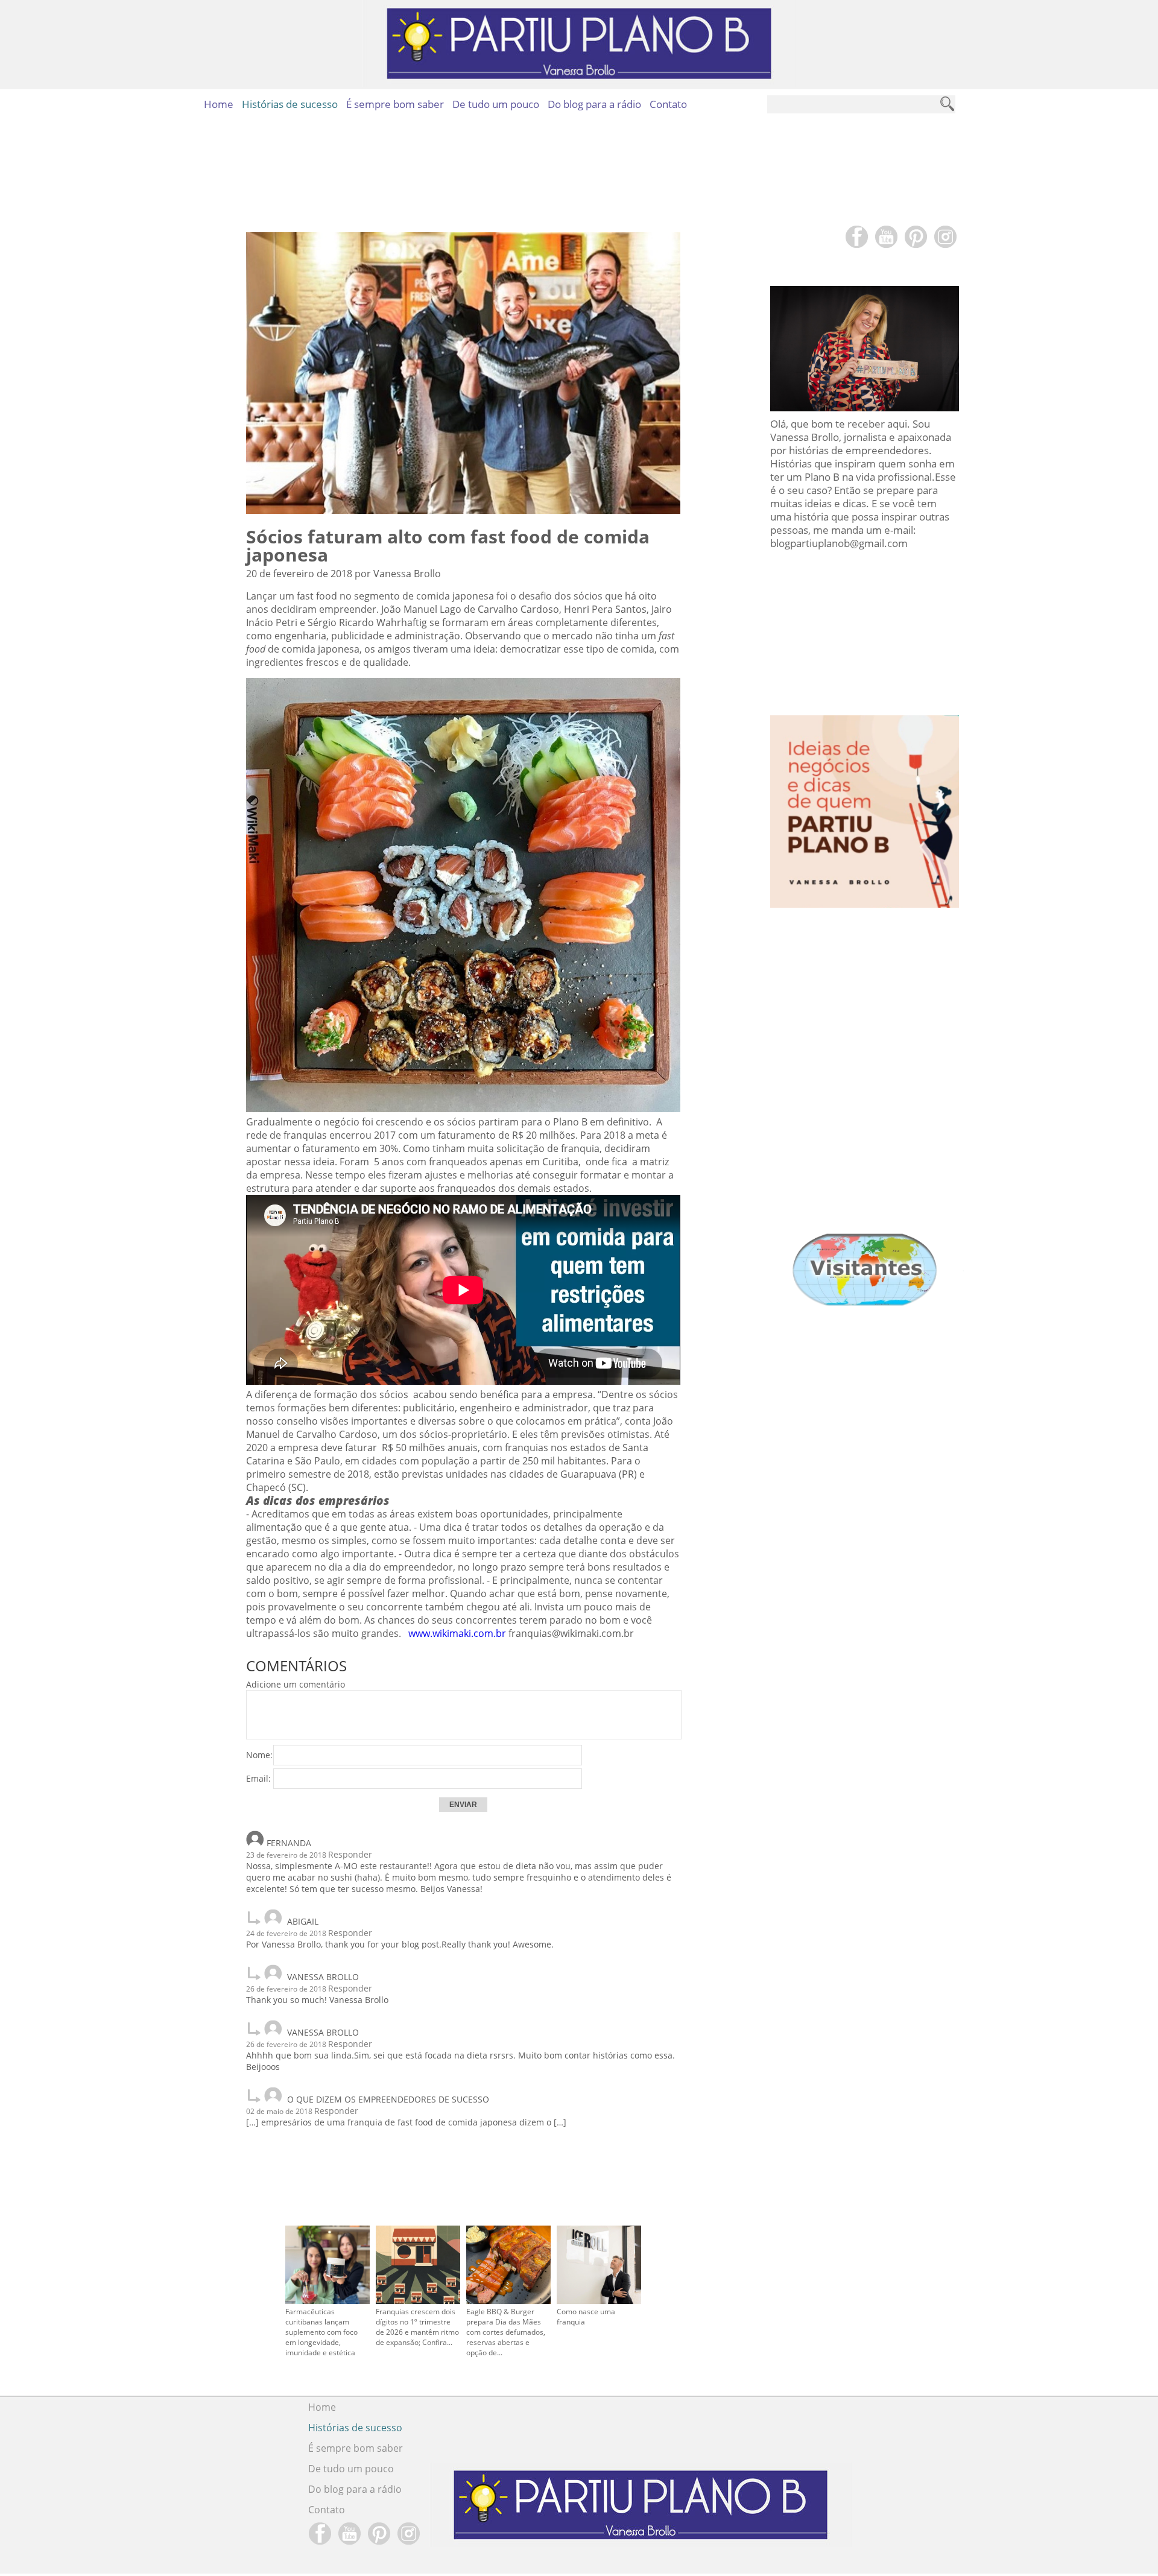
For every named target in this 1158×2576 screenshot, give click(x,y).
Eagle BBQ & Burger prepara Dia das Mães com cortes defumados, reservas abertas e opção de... (506, 2332)
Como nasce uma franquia (586, 2317)
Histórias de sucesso (290, 104)
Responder (350, 1854)
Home (219, 104)
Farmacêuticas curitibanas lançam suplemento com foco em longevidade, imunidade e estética (321, 2332)
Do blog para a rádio (594, 104)
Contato (668, 104)
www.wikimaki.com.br (457, 1633)
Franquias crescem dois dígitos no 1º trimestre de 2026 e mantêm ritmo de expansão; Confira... (417, 2327)
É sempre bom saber (395, 104)
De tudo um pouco (496, 104)
